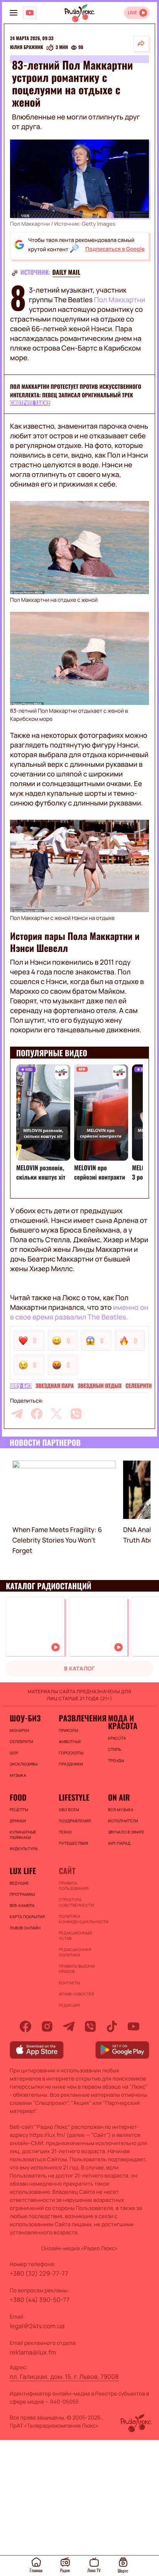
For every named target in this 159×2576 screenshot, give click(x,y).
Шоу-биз (21, 1386)
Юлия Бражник (27, 48)
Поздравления (75, 1821)
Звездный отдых (100, 1386)
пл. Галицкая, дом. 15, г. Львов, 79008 (64, 2377)
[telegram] (17, 1414)
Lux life (23, 1871)
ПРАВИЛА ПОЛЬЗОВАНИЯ (74, 1886)
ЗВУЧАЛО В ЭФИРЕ (126, 1832)
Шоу (14, 1753)
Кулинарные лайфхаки (23, 1835)
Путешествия (73, 1843)
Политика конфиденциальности (79, 1919)
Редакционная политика (75, 1952)
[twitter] (56, 1414)
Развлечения (79, 1718)
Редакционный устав (75, 1936)
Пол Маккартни (120, 300)
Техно (65, 1832)
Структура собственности (76, 1902)
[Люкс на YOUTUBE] (30, 13)
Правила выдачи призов (77, 1969)
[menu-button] (14, 13)
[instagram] (47, 2026)
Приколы (68, 1730)
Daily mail (67, 272)
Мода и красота (123, 1722)
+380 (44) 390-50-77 (40, 2300)
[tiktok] (112, 2026)
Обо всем (69, 1810)
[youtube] (134, 2026)
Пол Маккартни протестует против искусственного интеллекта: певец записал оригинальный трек (76, 391)
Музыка (18, 1775)
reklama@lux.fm (33, 2352)
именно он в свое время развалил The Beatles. (79, 1312)
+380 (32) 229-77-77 (39, 2273)
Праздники (71, 1764)
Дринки (18, 1821)
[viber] (76, 1414)
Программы (22, 1894)
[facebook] (37, 1414)
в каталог (79, 1669)
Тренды (116, 1760)
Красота (117, 1738)
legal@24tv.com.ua (37, 2326)
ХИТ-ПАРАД (119, 1843)
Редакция (69, 2005)
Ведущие (19, 1883)
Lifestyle (74, 1797)
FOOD (18, 1797)
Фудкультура (24, 1849)
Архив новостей (76, 1994)
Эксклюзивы (24, 1764)
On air (119, 1797)
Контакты (69, 1983)
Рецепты (19, 1810)
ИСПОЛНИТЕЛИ (123, 1821)
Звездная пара (55, 1386)
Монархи (19, 1730)
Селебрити (139, 1386)
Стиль (115, 1749)
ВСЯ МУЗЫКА (121, 1810)
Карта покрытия (27, 1917)
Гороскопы (71, 1753)
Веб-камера (22, 1905)
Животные (70, 1742)
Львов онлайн (25, 1928)
